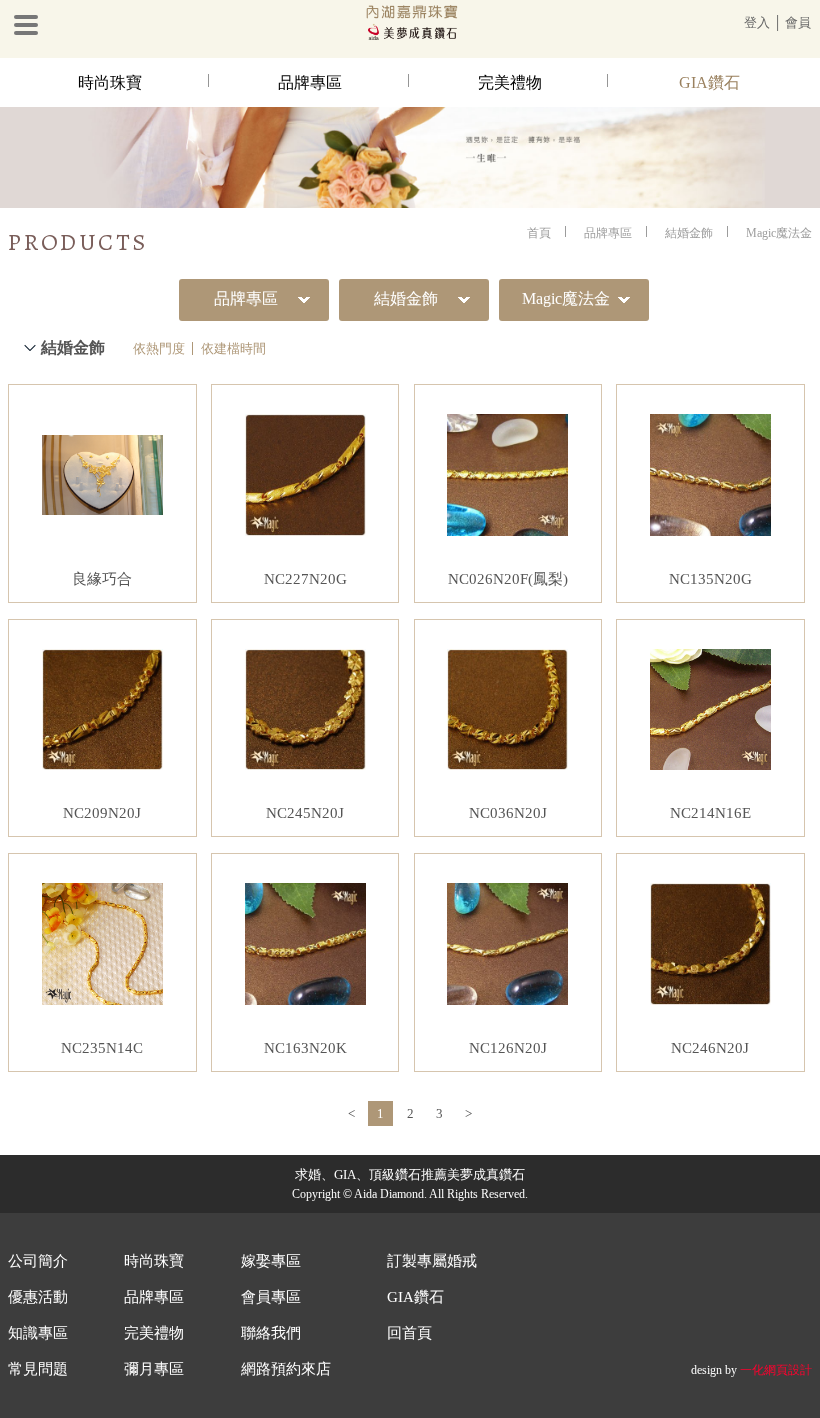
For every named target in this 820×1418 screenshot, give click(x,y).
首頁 (539, 233)
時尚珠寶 (110, 82)
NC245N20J (305, 813)
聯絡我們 (271, 1333)
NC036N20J (508, 813)
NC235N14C (102, 1048)
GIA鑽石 (709, 82)
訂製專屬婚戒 (432, 1261)
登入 (757, 22)
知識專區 (38, 1333)
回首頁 (409, 1333)
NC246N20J (710, 1048)
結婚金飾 (689, 233)
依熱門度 (159, 348)
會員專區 (271, 1297)
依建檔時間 (233, 348)
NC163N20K (305, 1048)
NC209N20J (102, 813)
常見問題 (38, 1369)
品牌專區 (310, 82)
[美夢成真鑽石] (410, 36)
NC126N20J (508, 1048)
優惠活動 (38, 1297)
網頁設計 (788, 1370)
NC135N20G (710, 579)
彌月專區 (154, 1369)
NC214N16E (710, 813)
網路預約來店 (286, 1369)
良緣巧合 (102, 579)
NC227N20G (305, 579)
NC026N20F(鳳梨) (508, 579)
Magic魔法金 (779, 233)
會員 (798, 22)
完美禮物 (510, 82)
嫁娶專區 (271, 1261)
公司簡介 (38, 1261)
